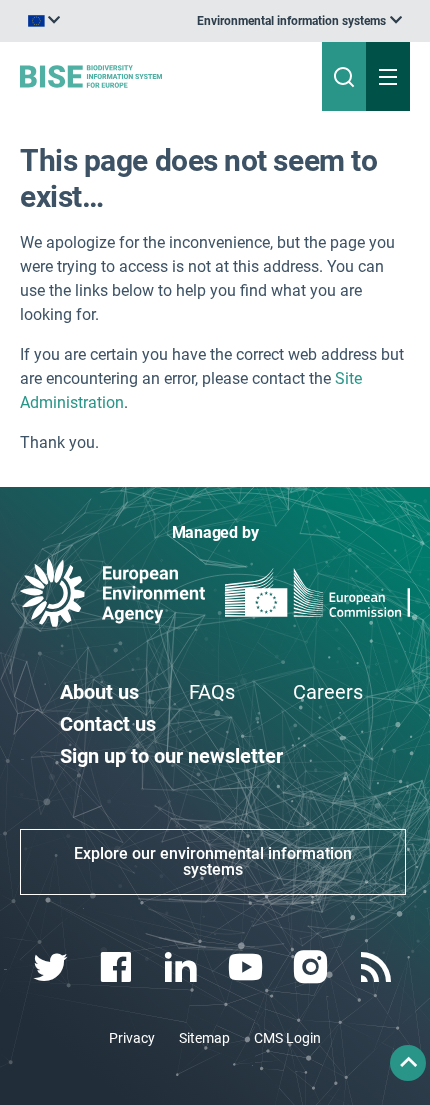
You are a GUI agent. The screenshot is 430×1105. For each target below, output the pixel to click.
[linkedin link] (182, 967)
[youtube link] (247, 967)
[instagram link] (312, 967)
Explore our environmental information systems (213, 861)
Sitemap (204, 1038)
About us (99, 692)
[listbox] (299, 21)
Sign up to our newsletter (171, 756)
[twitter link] (52, 967)
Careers (328, 692)
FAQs (212, 692)
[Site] (145, 76)
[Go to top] (408, 1063)
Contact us (108, 724)
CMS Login (287, 1038)
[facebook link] (117, 967)
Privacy (132, 1038)
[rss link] (377, 967)
